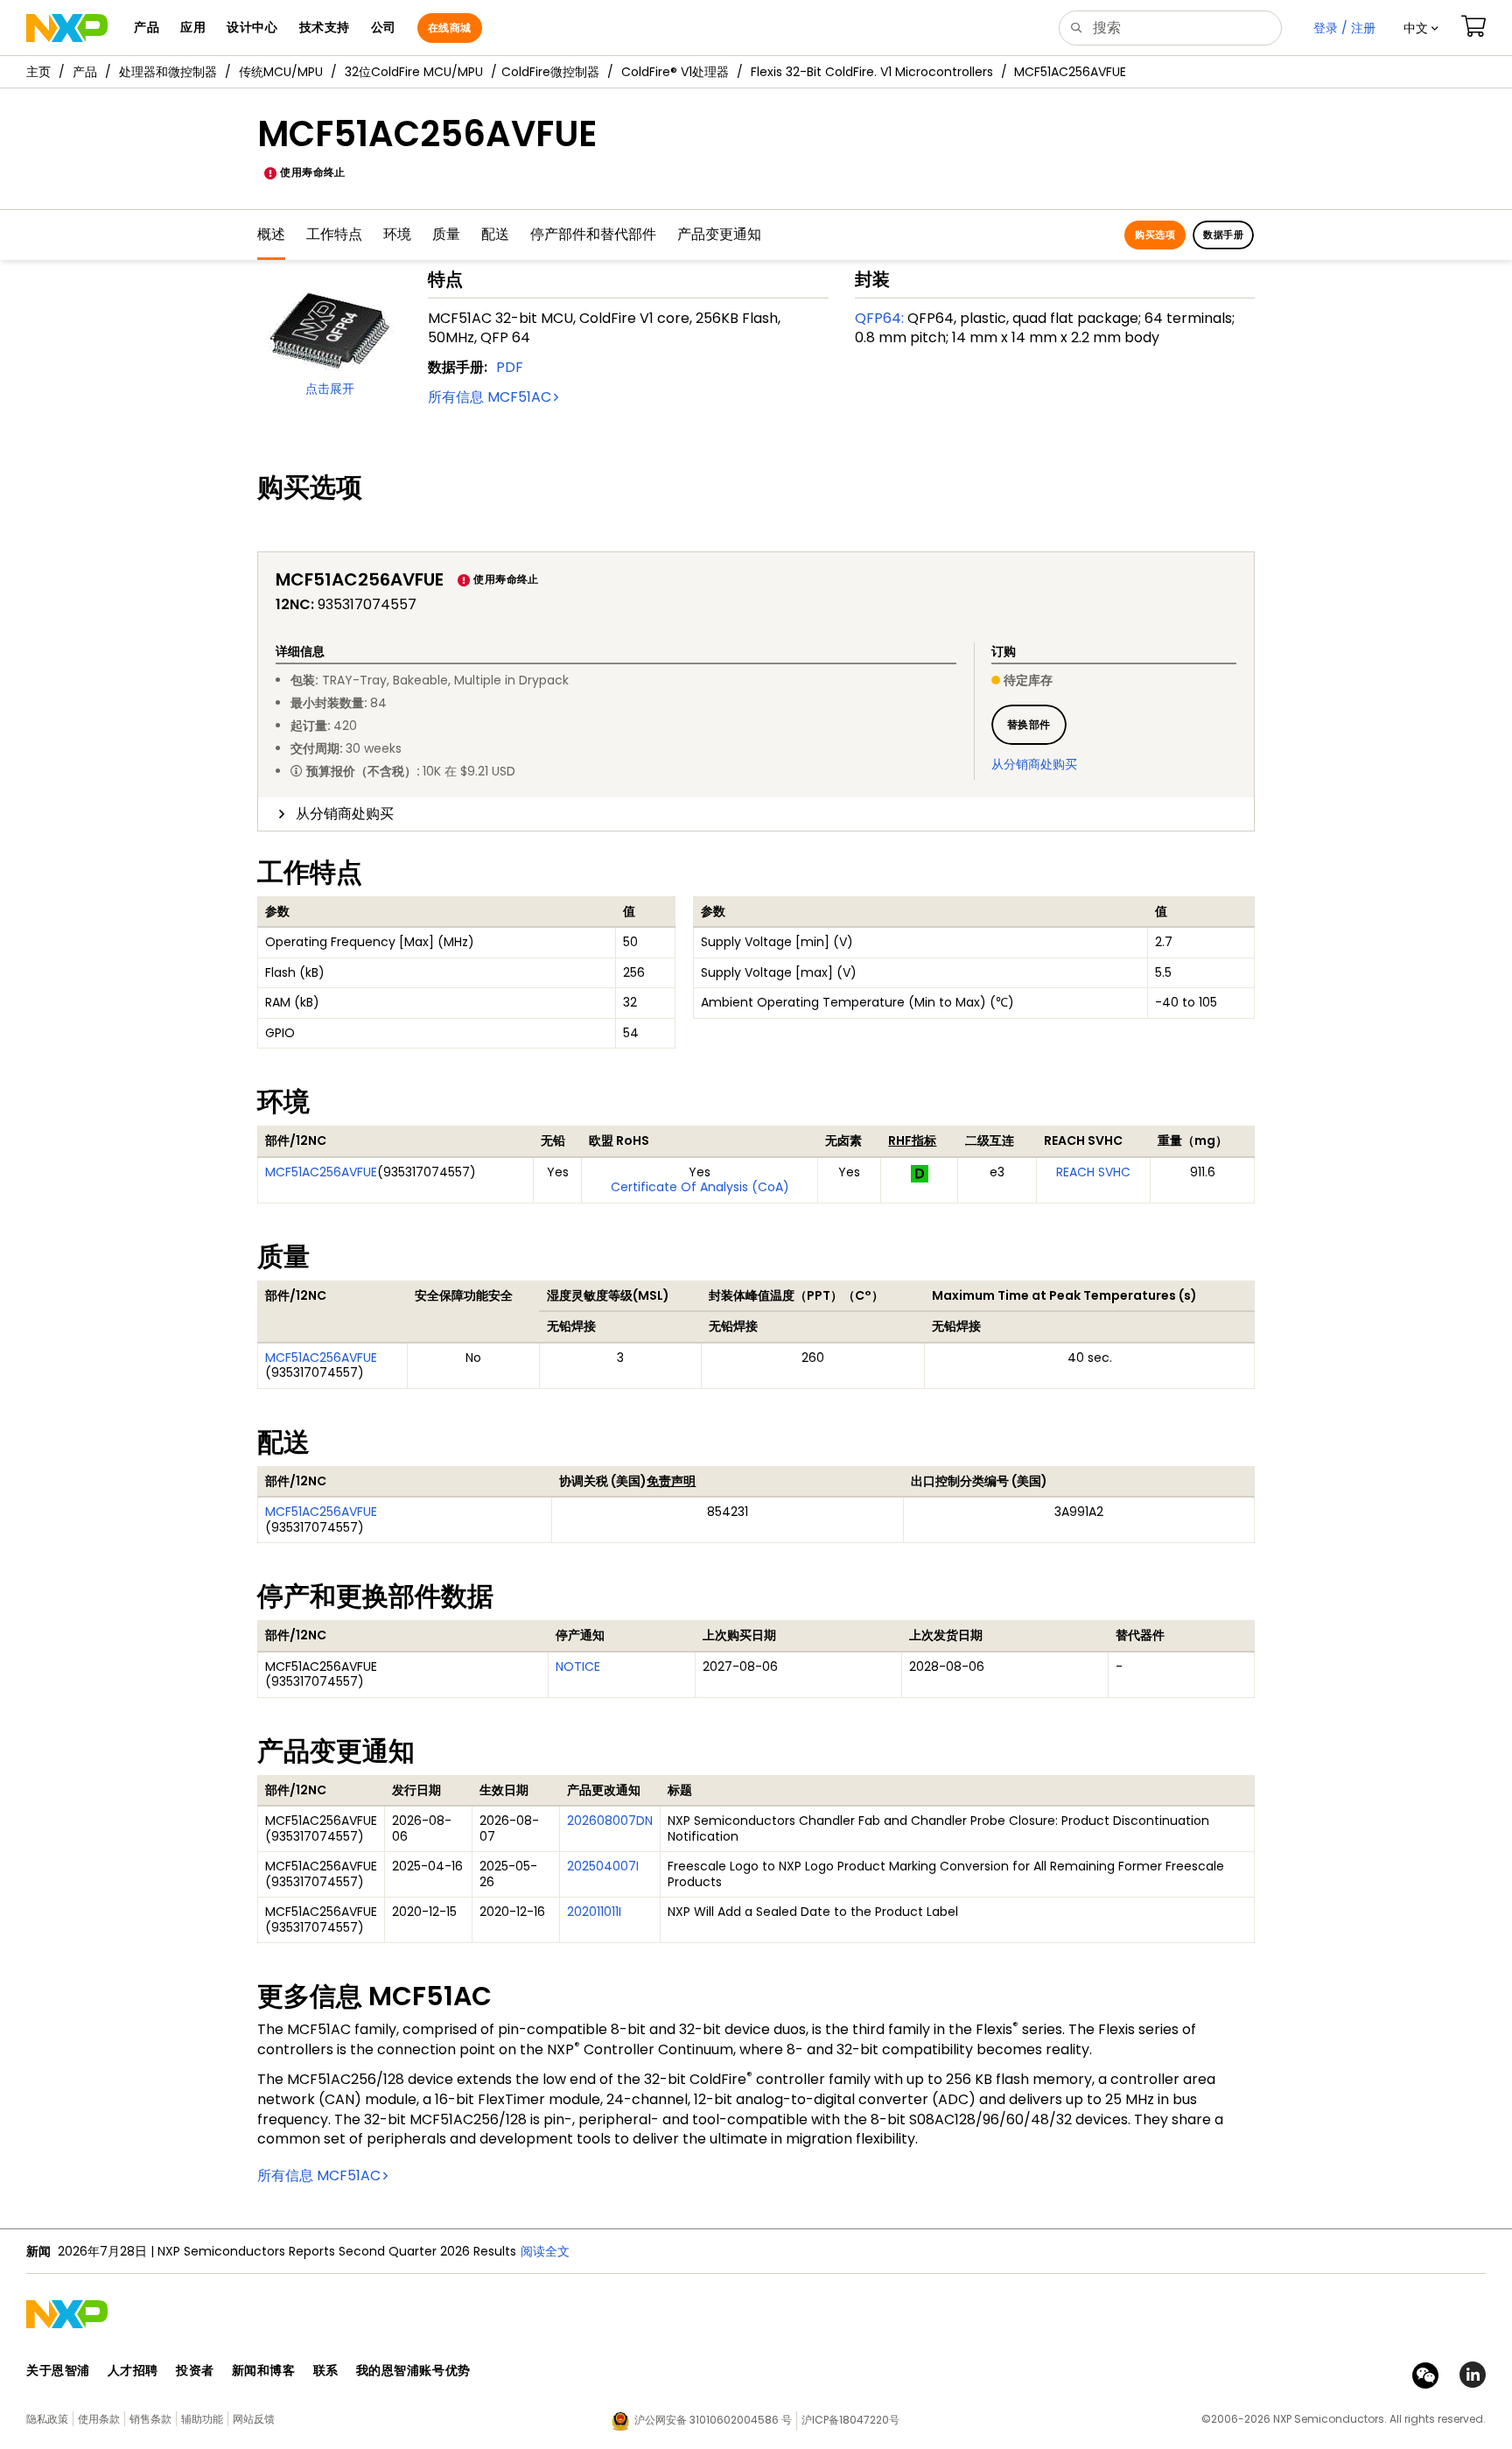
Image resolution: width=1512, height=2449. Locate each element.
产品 (85, 72)
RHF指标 (912, 1140)
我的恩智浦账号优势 (413, 2370)
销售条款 (150, 2419)
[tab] (756, 814)
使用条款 (99, 2419)
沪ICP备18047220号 (850, 2420)
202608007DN (610, 1821)
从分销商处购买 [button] (345, 814)
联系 (326, 2370)
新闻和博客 (264, 2370)
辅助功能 (202, 2419)
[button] (1421, 28)
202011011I (594, 1912)
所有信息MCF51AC (490, 397)
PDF (510, 367)
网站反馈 (254, 2419)
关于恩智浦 (58, 2370)
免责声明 (671, 1481)
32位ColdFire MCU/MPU (414, 72)
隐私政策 (47, 2419)
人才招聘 (133, 2370)
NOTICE (578, 1667)
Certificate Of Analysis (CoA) (700, 1187)
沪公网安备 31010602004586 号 (713, 2420)
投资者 (195, 2370)
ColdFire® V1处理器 (675, 72)
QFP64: (879, 318)
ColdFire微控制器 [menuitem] (550, 72)
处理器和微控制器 (168, 72)
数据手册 (1223, 235)
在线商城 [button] (450, 28)
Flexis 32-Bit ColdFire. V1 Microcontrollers (872, 72)
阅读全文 (545, 2251)
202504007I (603, 1866)
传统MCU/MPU (281, 72)
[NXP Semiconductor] (67, 28)
